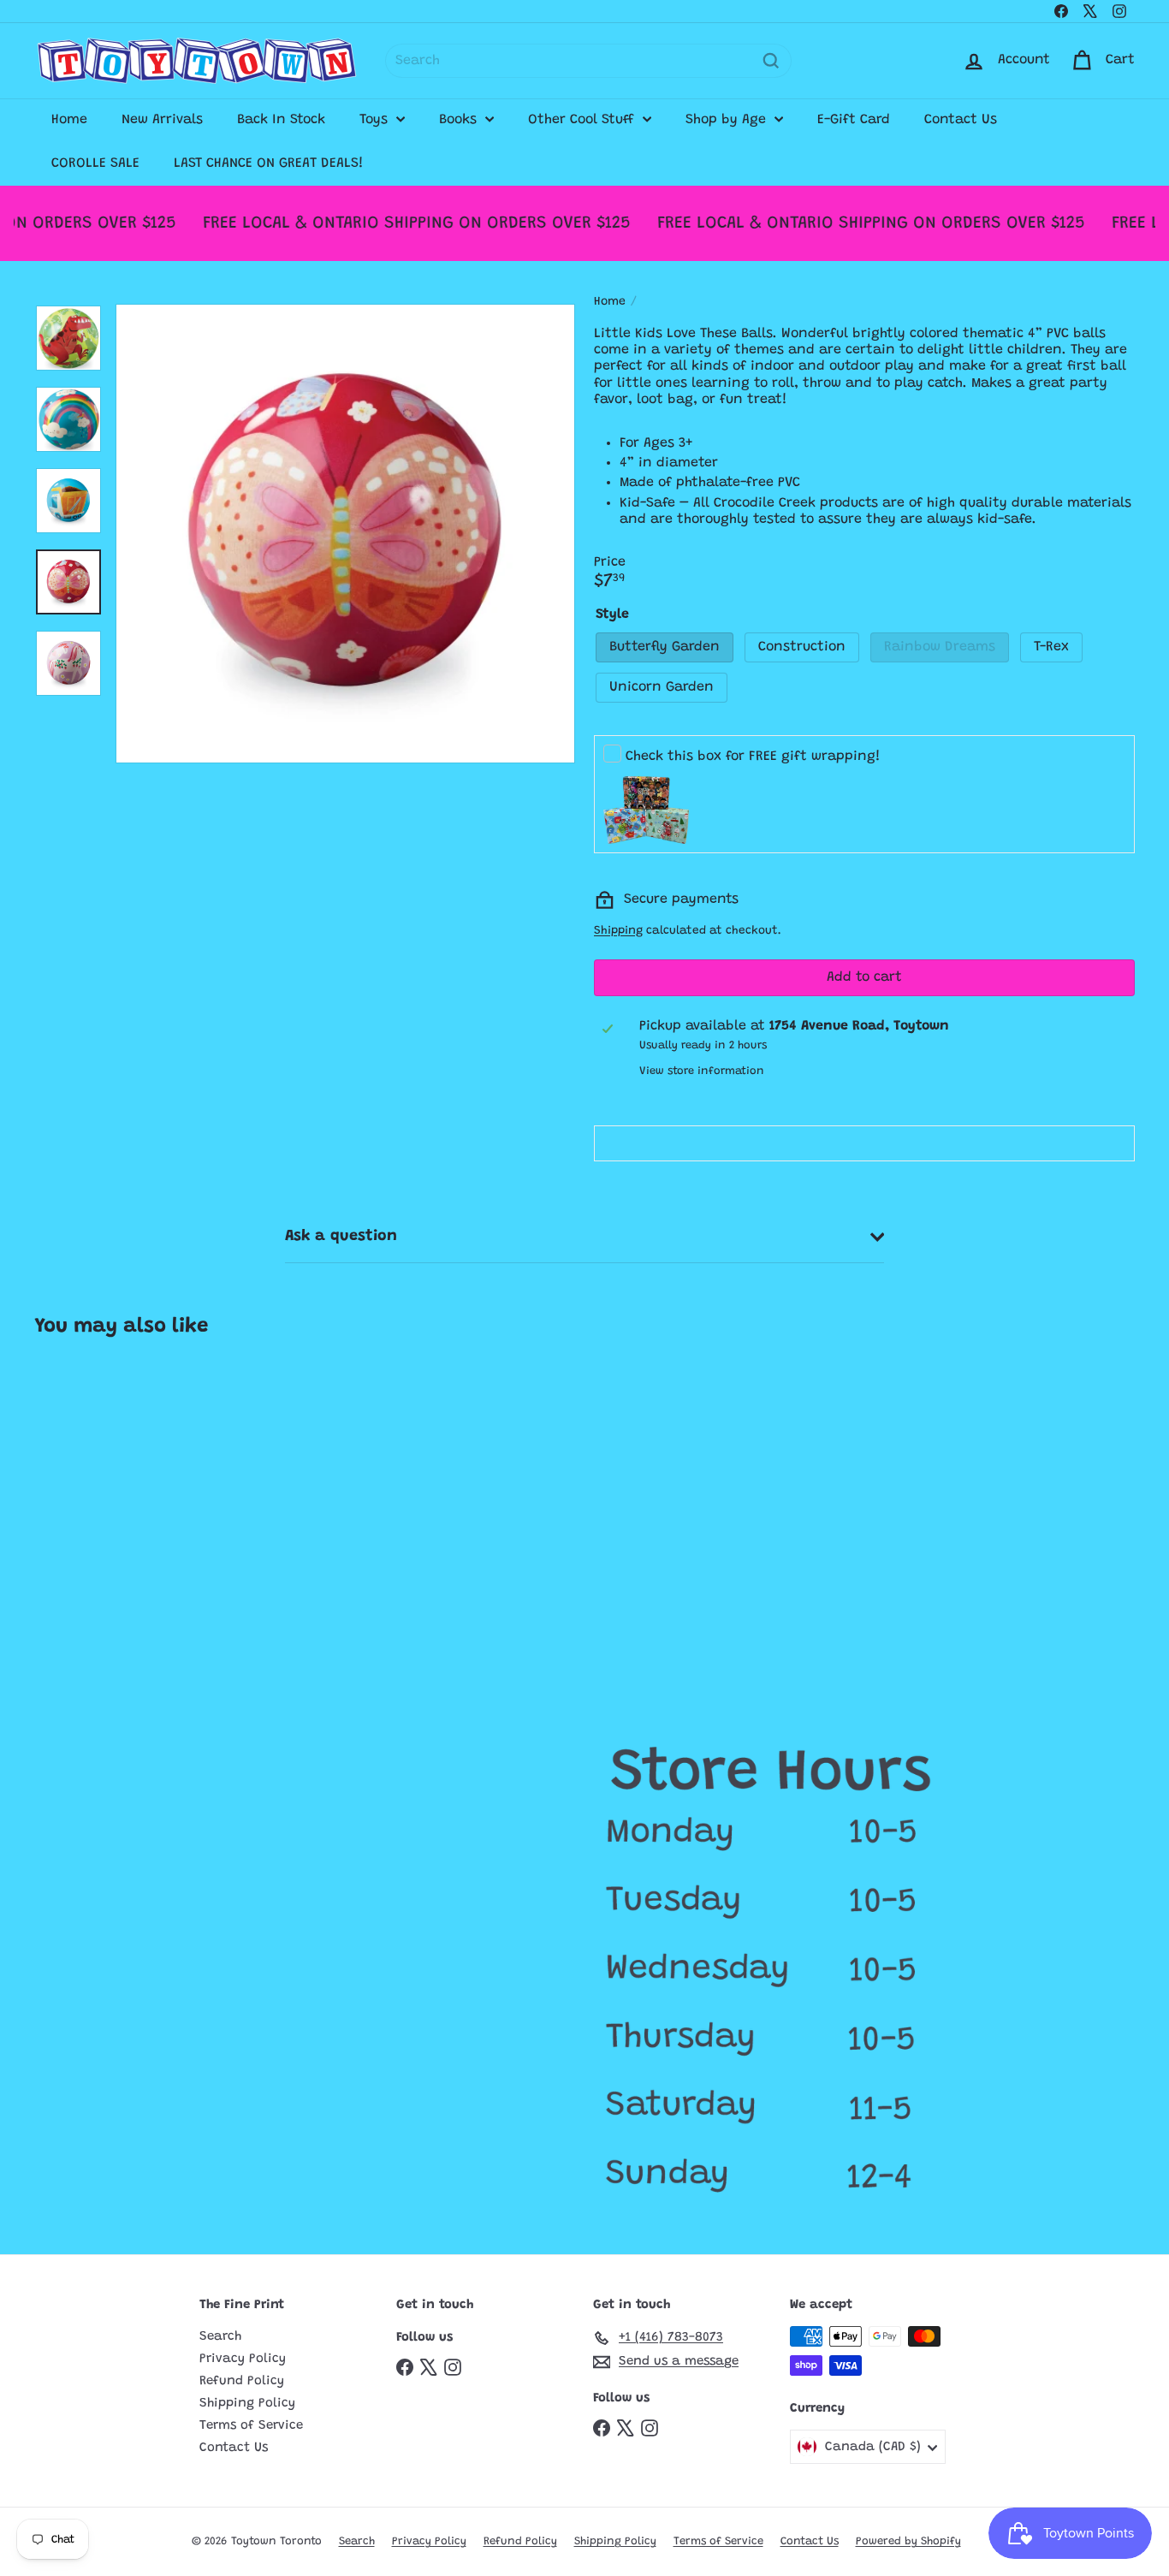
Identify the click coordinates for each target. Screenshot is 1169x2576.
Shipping (618, 931)
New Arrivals (162, 120)
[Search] (771, 61)
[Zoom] (345, 534)
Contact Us (961, 120)
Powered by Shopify (908, 2541)
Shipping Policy (247, 2404)
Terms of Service (251, 2426)
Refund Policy (242, 2381)
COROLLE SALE (95, 163)
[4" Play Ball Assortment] (126, 1506)
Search (220, 2337)
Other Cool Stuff (583, 120)
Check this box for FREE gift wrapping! (753, 757)
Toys (376, 120)
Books (460, 120)
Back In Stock (281, 120)
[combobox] (588, 61)
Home (69, 120)
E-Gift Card (854, 120)
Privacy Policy (243, 2359)
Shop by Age (728, 120)
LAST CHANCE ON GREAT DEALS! (269, 163)
